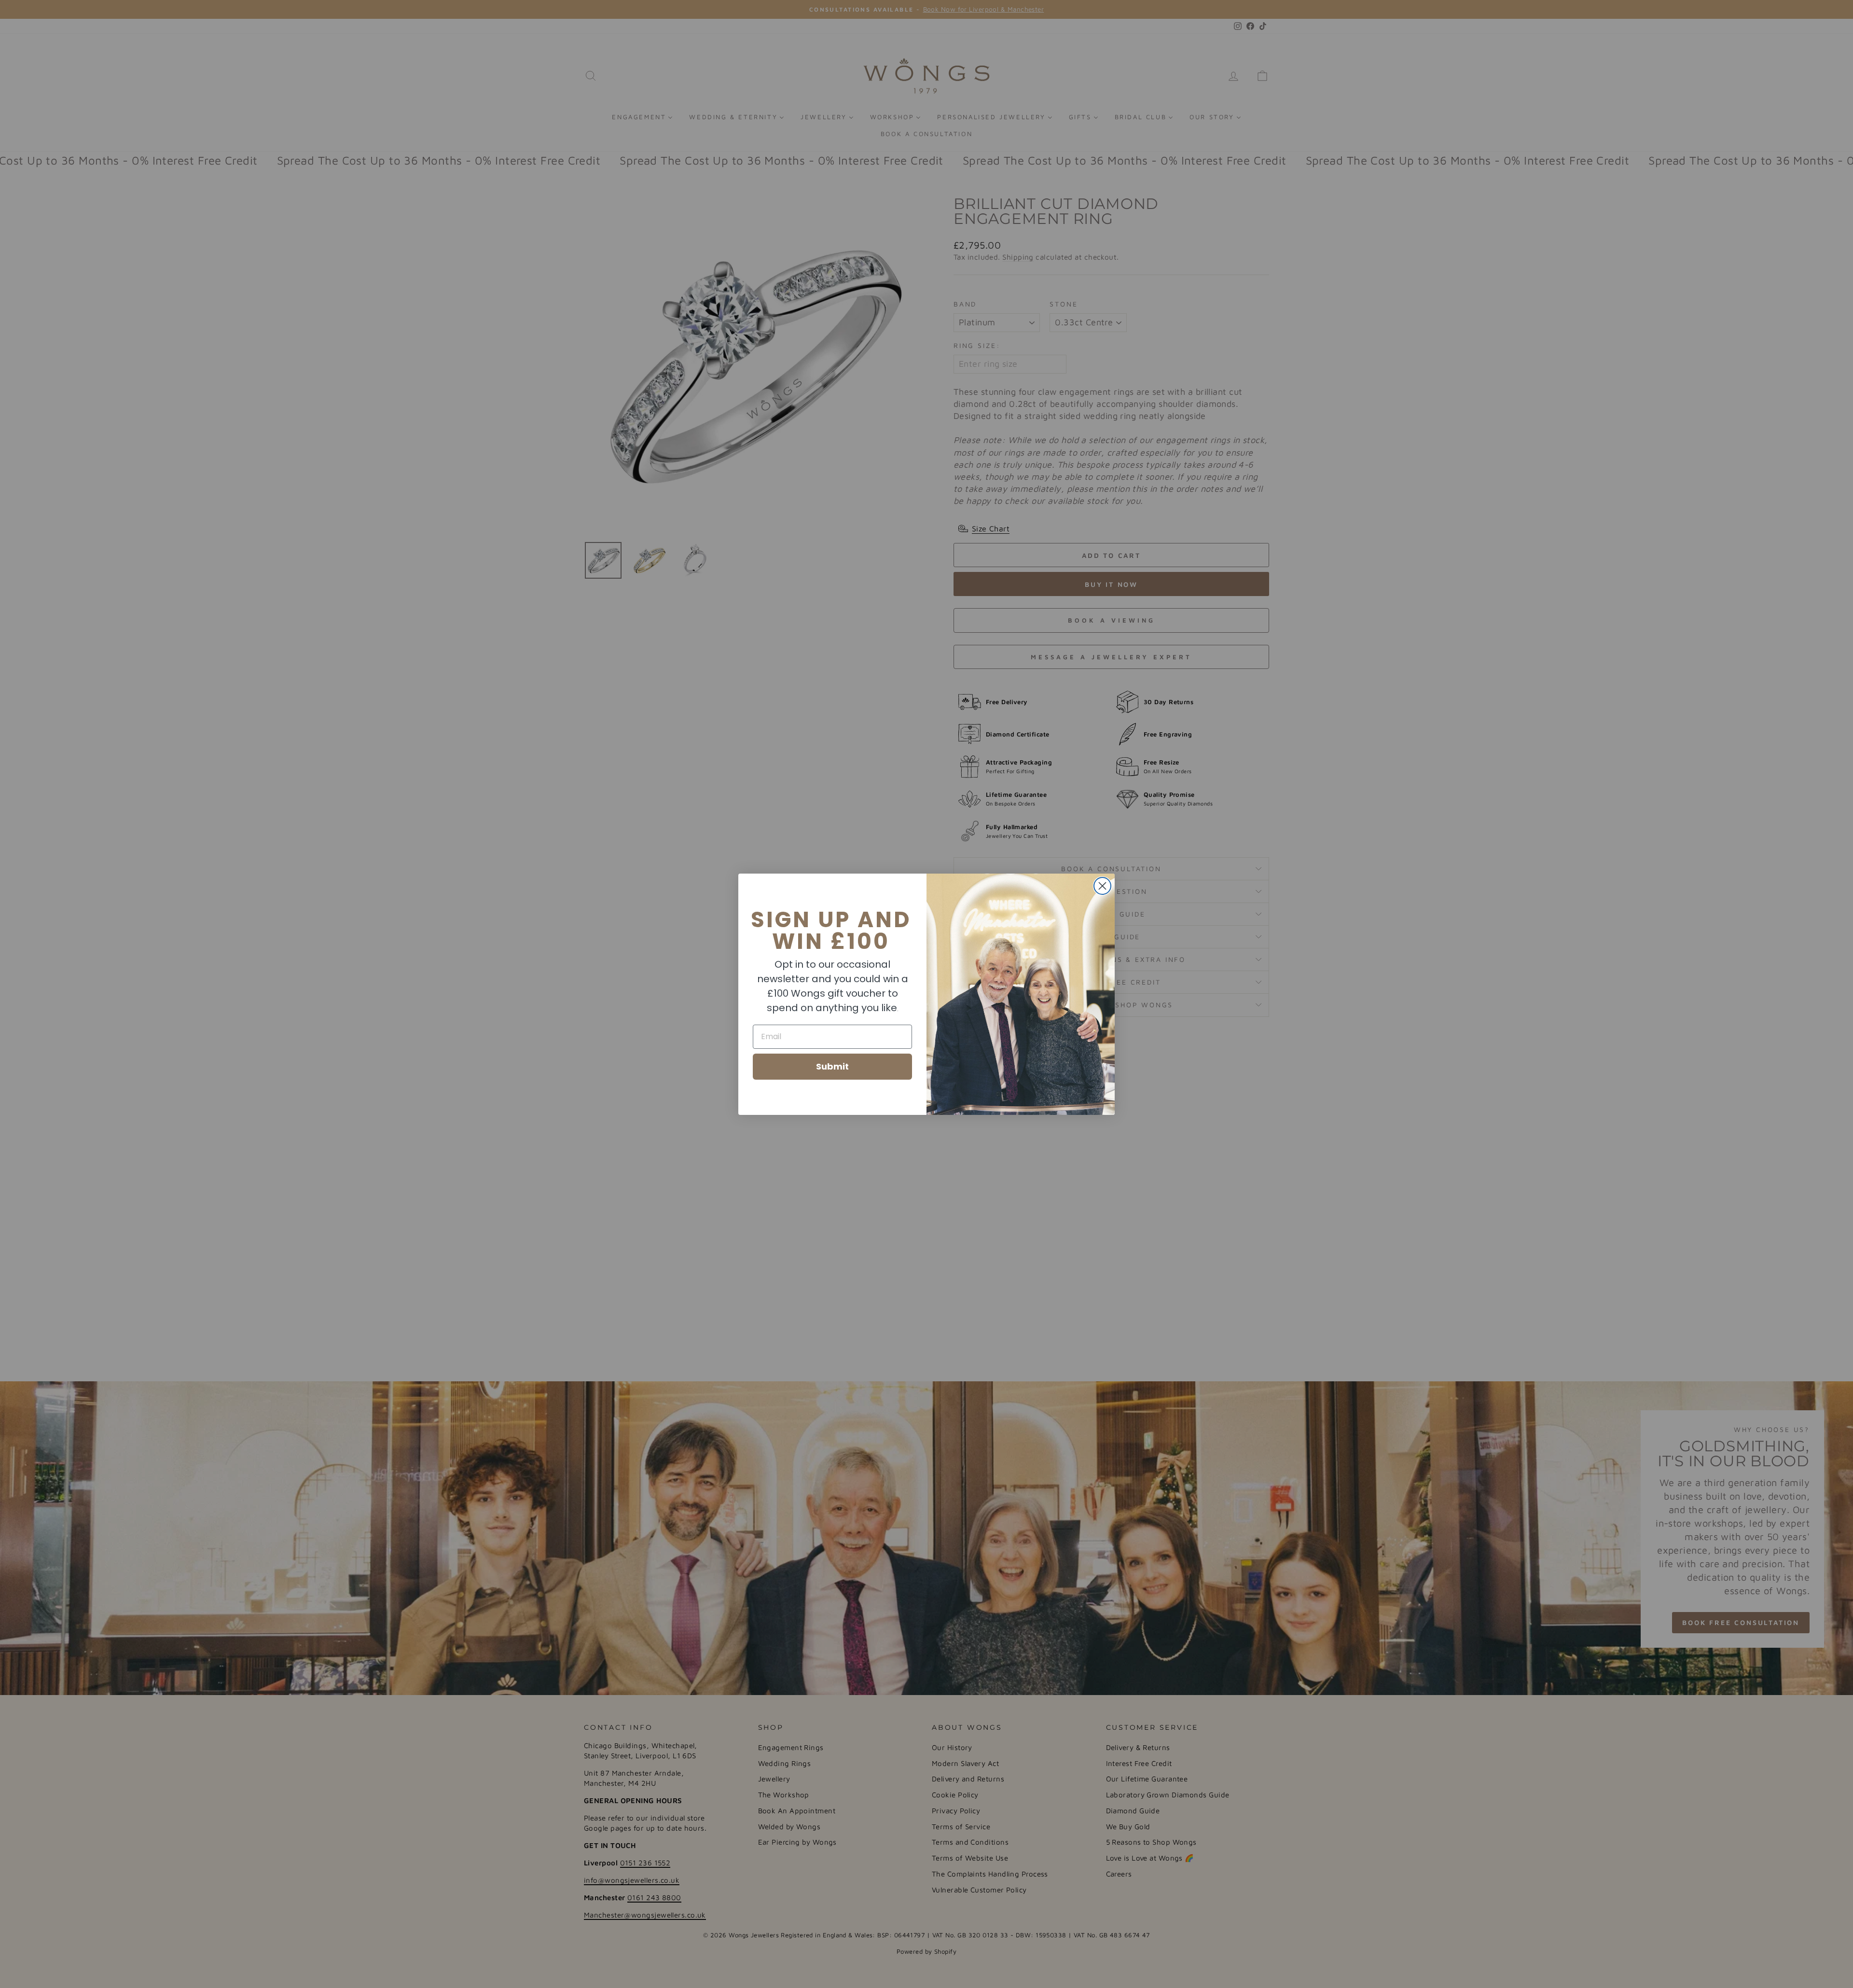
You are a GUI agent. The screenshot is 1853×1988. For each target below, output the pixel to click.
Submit (832, 1066)
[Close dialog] (1102, 886)
